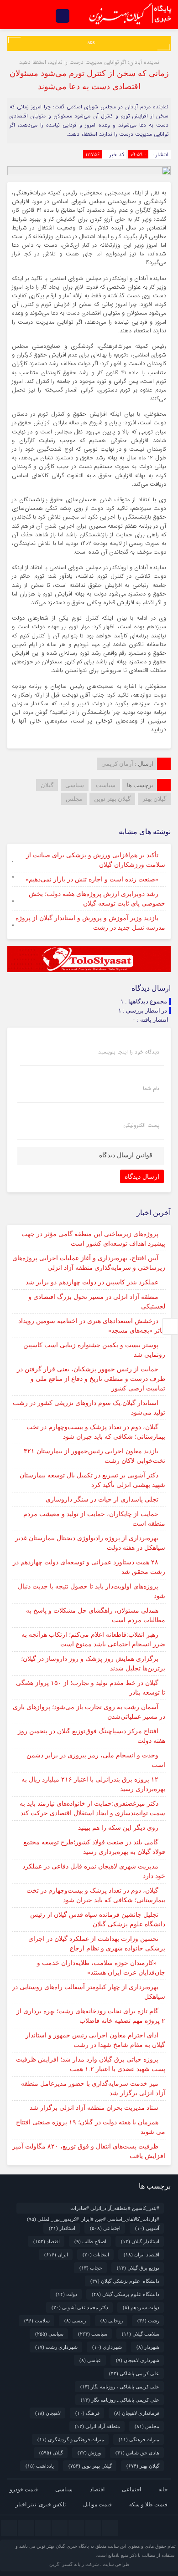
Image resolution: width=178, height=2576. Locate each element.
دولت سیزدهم (141, 2307)
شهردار (148, 2347)
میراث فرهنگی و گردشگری (71, 2439)
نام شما (151, 1089)
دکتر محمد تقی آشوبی (80, 2307)
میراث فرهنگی (139, 2439)
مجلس (74, 799)
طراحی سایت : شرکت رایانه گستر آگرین (89, 2564)
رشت (148, 2321)
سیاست (106, 785)
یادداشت (40, 2466)
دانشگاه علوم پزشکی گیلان (125, 2281)
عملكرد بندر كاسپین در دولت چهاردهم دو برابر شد (92, 1282)
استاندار (62, 2228)
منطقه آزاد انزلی (97, 2426)
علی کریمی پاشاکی (134, 2373)
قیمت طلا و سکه (148, 2505)
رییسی (75, 2321)
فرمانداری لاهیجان (137, 2413)
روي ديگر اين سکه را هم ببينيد (118, 1828)
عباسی (90, 2360)
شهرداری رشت (56, 2347)
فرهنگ (87, 2413)
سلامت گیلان (141, 2334)
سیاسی (75, 785)
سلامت (37, 2321)
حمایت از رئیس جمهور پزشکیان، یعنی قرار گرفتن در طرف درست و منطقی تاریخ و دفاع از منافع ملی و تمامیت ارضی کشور (91, 1379)
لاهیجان (48, 2413)
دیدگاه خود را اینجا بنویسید (129, 1052)
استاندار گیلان (140, 2241)
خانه (163, 2489)
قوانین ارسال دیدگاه (126, 1155)
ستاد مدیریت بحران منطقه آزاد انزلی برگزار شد (94, 2108)
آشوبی (147, 2228)
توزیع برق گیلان (138, 2268)
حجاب (91, 2268)
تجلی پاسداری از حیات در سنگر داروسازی (102, 1499)
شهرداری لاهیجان (138, 2360)
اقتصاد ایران (141, 2255)
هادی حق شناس (137, 2453)
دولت (66, 2294)
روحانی (112, 2321)
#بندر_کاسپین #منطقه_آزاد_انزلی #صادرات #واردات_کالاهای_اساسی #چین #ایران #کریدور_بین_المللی (93, 2209)
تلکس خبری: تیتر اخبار (41, 2505)
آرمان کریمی (117, 764)
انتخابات (96, 2255)
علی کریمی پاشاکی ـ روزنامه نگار (120, 2400)
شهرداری (107, 2347)
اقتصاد (47, 2241)
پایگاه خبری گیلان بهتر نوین (63, 2546)
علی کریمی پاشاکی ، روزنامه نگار (120, 2387)
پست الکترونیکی (141, 1125)
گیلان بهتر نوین (112, 799)
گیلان (47, 785)
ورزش (89, 2453)
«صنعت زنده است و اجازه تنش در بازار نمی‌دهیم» (92, 879)
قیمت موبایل (97, 2505)
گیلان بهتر (154, 799)
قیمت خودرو (24, 2489)
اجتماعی (105, 2228)
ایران (56, 2255)
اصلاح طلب (90, 2241)
